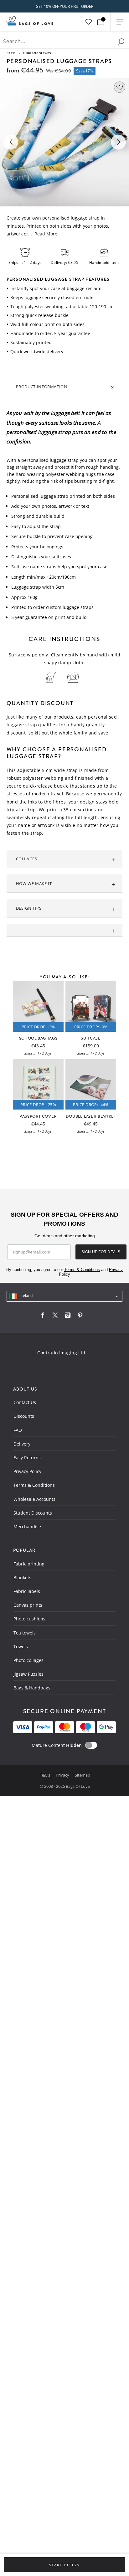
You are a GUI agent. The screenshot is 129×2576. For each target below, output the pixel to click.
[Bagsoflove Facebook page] (43, 1317)
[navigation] (65, 1296)
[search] (121, 42)
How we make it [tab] (34, 883)
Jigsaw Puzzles (28, 1674)
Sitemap (83, 1775)
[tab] (65, 930)
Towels (21, 1646)
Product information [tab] (42, 387)
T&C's (45, 1775)
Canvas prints (28, 1605)
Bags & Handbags (32, 1688)
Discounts (24, 1416)
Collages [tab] (27, 859)
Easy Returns (27, 1458)
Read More (46, 234)
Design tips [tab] (29, 908)
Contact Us (25, 1402)
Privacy (63, 1775)
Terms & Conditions (34, 1485)
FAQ (18, 1430)
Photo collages (28, 1660)
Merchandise (27, 1527)
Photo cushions (29, 1619)
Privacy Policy (27, 1471)
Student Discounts (33, 1513)
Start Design (64, 2565)
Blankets (22, 1577)
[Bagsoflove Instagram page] (68, 1317)
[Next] (118, 142)
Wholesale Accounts (34, 1499)
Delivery (22, 1444)
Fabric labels (27, 1591)
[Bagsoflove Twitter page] (55, 1317)
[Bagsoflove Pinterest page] (80, 1317)
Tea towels (25, 1633)
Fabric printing (29, 1564)
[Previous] (11, 142)
